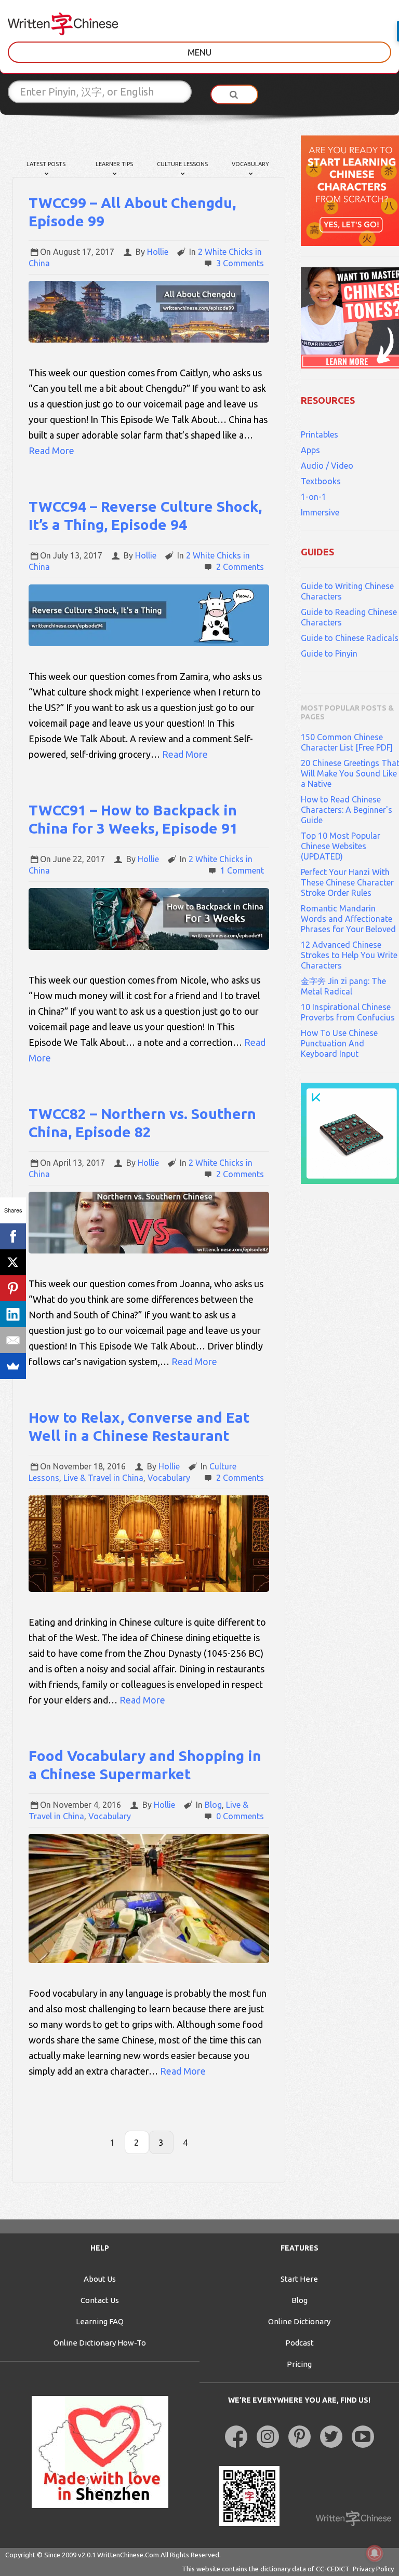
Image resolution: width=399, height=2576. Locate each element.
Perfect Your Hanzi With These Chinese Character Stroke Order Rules (347, 882)
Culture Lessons (182, 164)
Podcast (300, 2343)
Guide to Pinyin (329, 653)
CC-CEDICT (333, 2569)
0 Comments (240, 1816)
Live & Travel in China (103, 1478)
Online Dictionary (299, 2321)
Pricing (299, 2364)
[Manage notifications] (375, 2553)
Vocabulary (250, 164)
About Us (100, 2279)
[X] (13, 1262)
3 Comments (240, 263)
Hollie (158, 252)
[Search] (234, 94)
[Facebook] (13, 1236)
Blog (213, 1805)
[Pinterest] (13, 1288)
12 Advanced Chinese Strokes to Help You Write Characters (349, 955)
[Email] (13, 1340)
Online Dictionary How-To (100, 2343)
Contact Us (100, 2300)
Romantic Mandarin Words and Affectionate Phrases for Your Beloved (348, 919)
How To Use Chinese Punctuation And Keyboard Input (339, 1043)
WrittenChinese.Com (128, 2555)
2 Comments (240, 567)
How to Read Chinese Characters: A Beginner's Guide (347, 810)
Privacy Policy (373, 2569)
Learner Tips (114, 164)
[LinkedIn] (13, 1314)
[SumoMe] (13, 1366)
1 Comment (242, 870)
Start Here (299, 2279)
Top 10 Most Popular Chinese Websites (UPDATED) (341, 846)
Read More (51, 451)
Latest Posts (46, 164)
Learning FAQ (100, 2321)
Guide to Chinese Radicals (350, 638)
